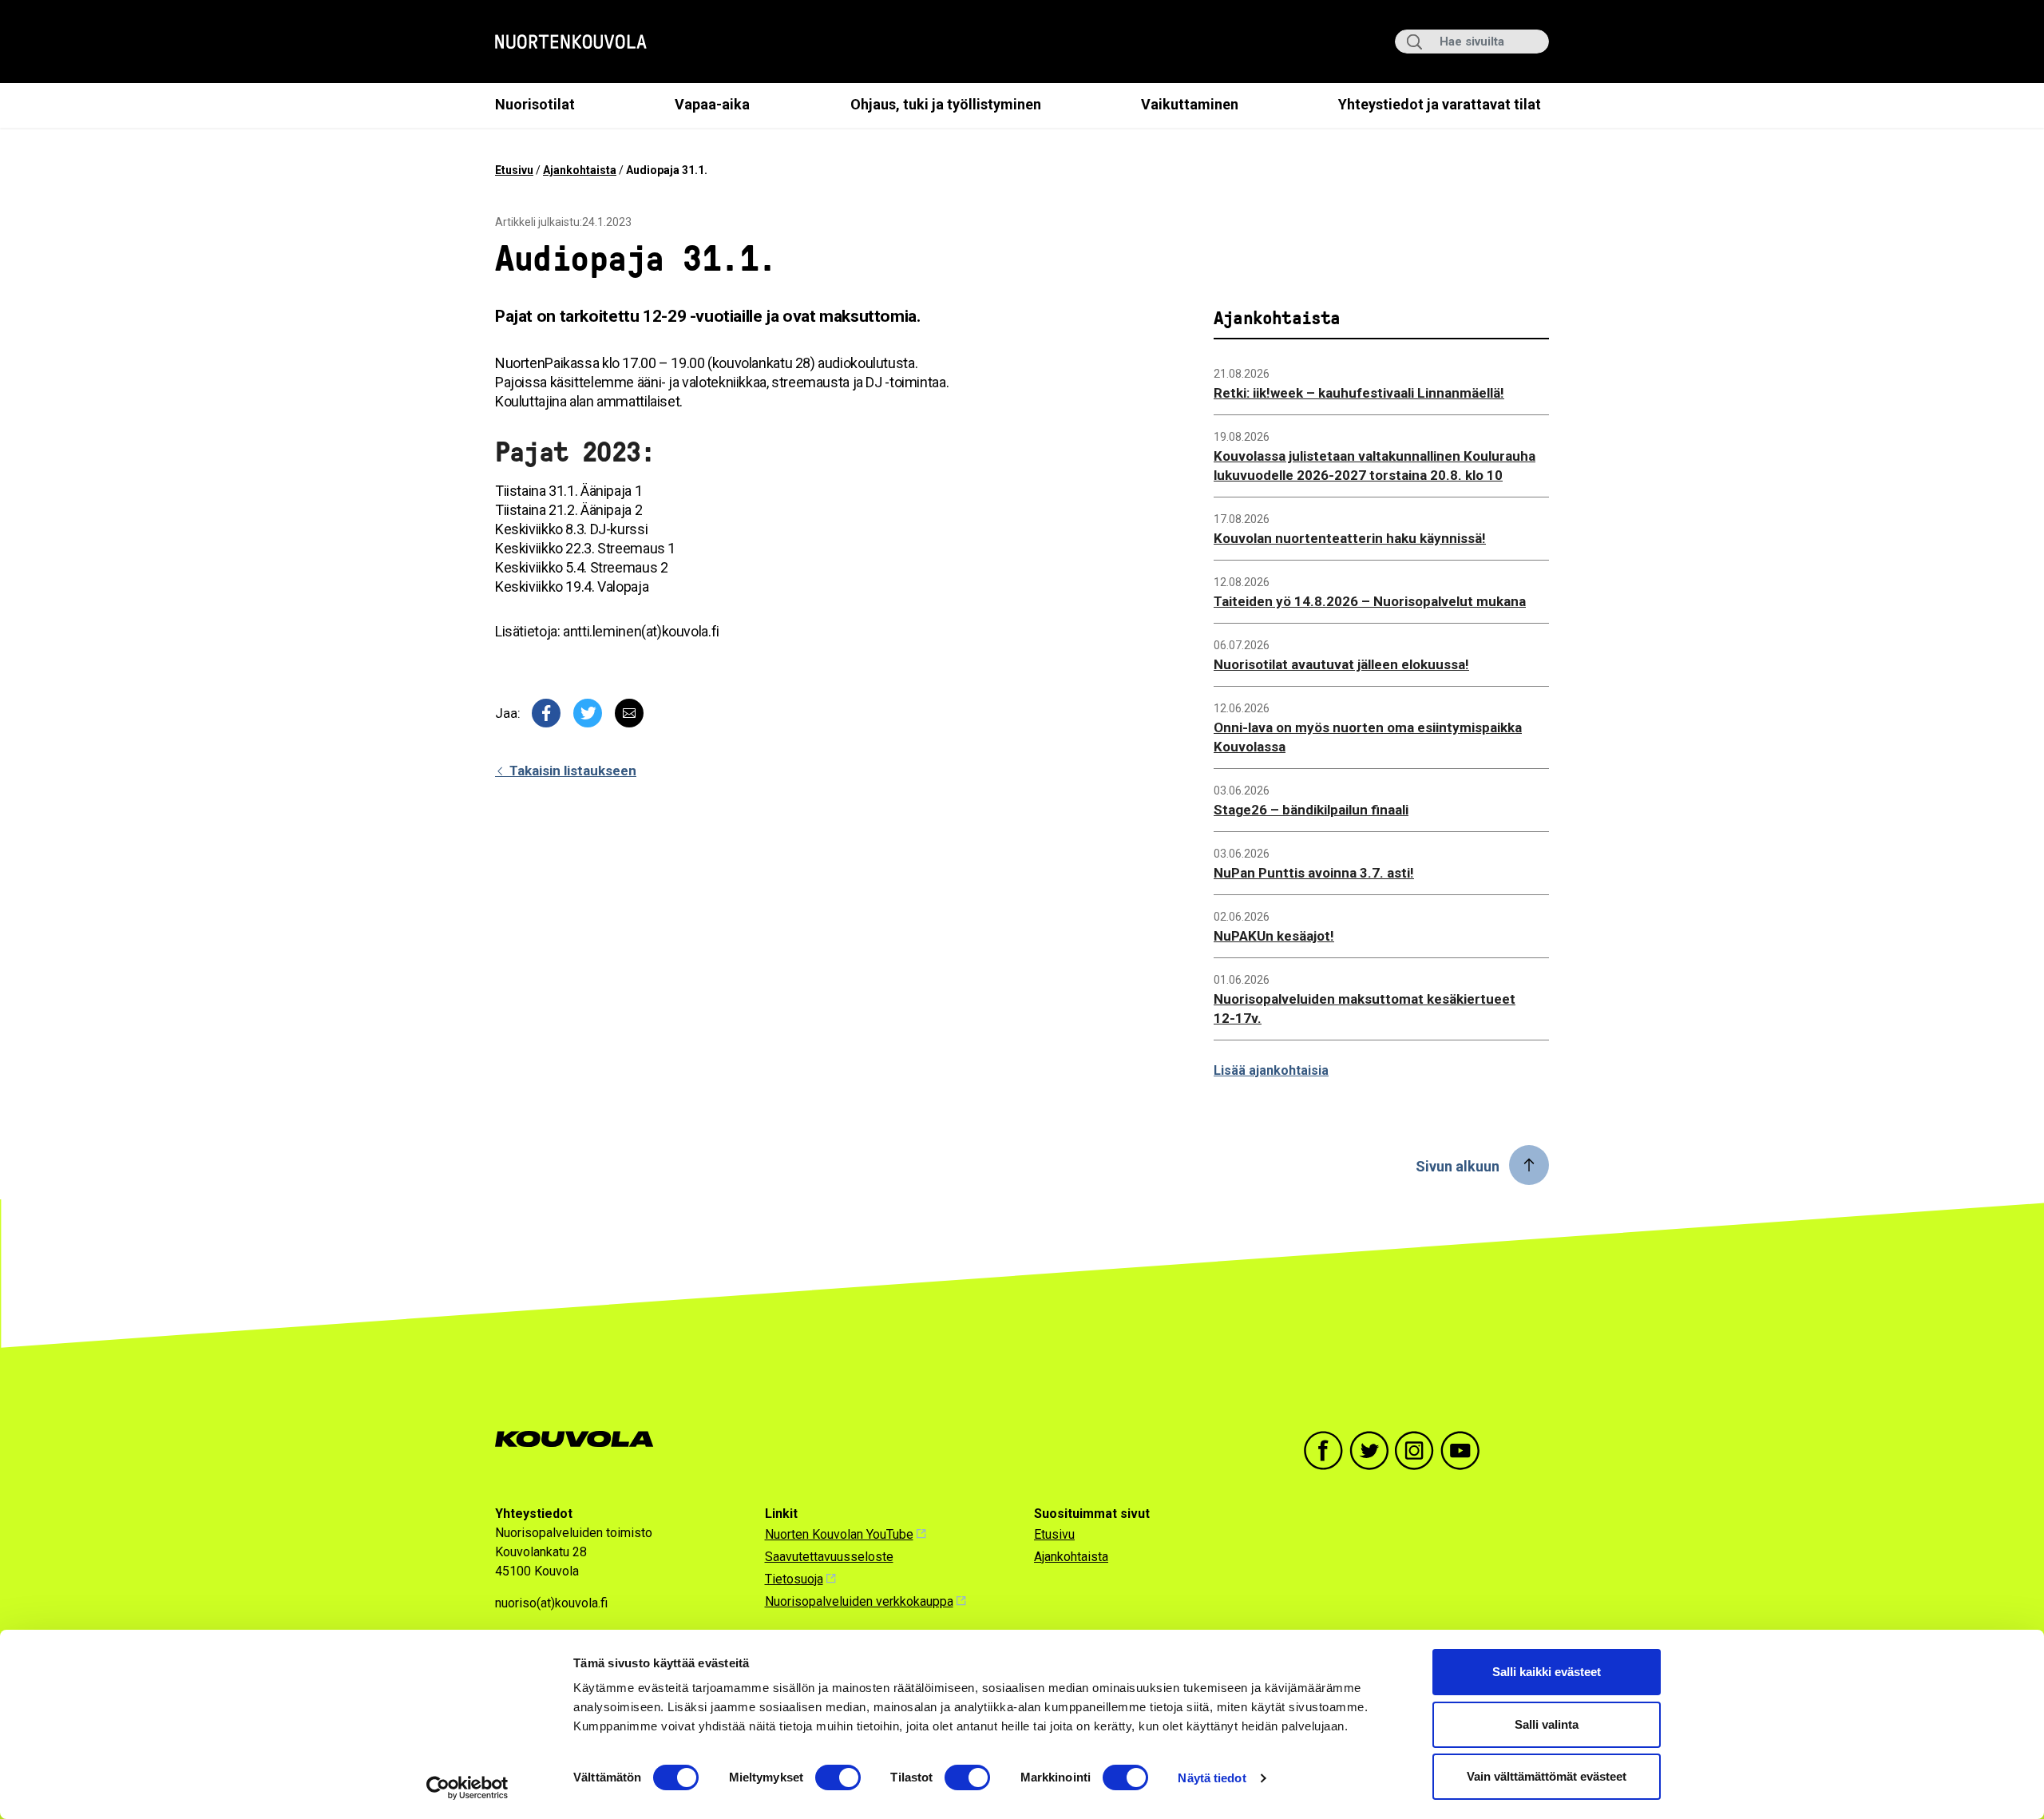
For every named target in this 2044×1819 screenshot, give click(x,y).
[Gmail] (629, 713)
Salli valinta (1547, 1724)
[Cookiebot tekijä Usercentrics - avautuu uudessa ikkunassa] (467, 1788)
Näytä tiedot (1212, 1778)
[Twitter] (588, 713)
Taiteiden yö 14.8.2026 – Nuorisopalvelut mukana (1370, 601)
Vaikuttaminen (1190, 104)
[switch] (838, 1777)
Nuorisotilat (535, 104)
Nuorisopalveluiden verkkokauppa (859, 1601)
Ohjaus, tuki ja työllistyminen (946, 104)
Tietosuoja (794, 1579)
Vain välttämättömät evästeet (1547, 1776)
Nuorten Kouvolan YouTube (839, 1534)
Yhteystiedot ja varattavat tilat (1440, 104)
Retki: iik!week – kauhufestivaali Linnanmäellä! (1359, 393)
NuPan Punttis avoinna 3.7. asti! (1314, 873)
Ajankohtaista (580, 170)
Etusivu (514, 170)
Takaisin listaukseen (571, 771)
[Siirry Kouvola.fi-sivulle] (581, 1439)
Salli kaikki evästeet (1547, 1672)
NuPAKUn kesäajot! (1274, 936)
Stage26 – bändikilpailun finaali (1311, 810)
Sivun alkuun (1458, 1166)
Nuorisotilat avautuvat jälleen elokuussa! (1341, 664)
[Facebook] (546, 713)
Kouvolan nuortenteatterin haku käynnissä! (1350, 538)
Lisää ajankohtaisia (1271, 1070)
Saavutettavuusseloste (829, 1557)
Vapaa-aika (712, 104)
